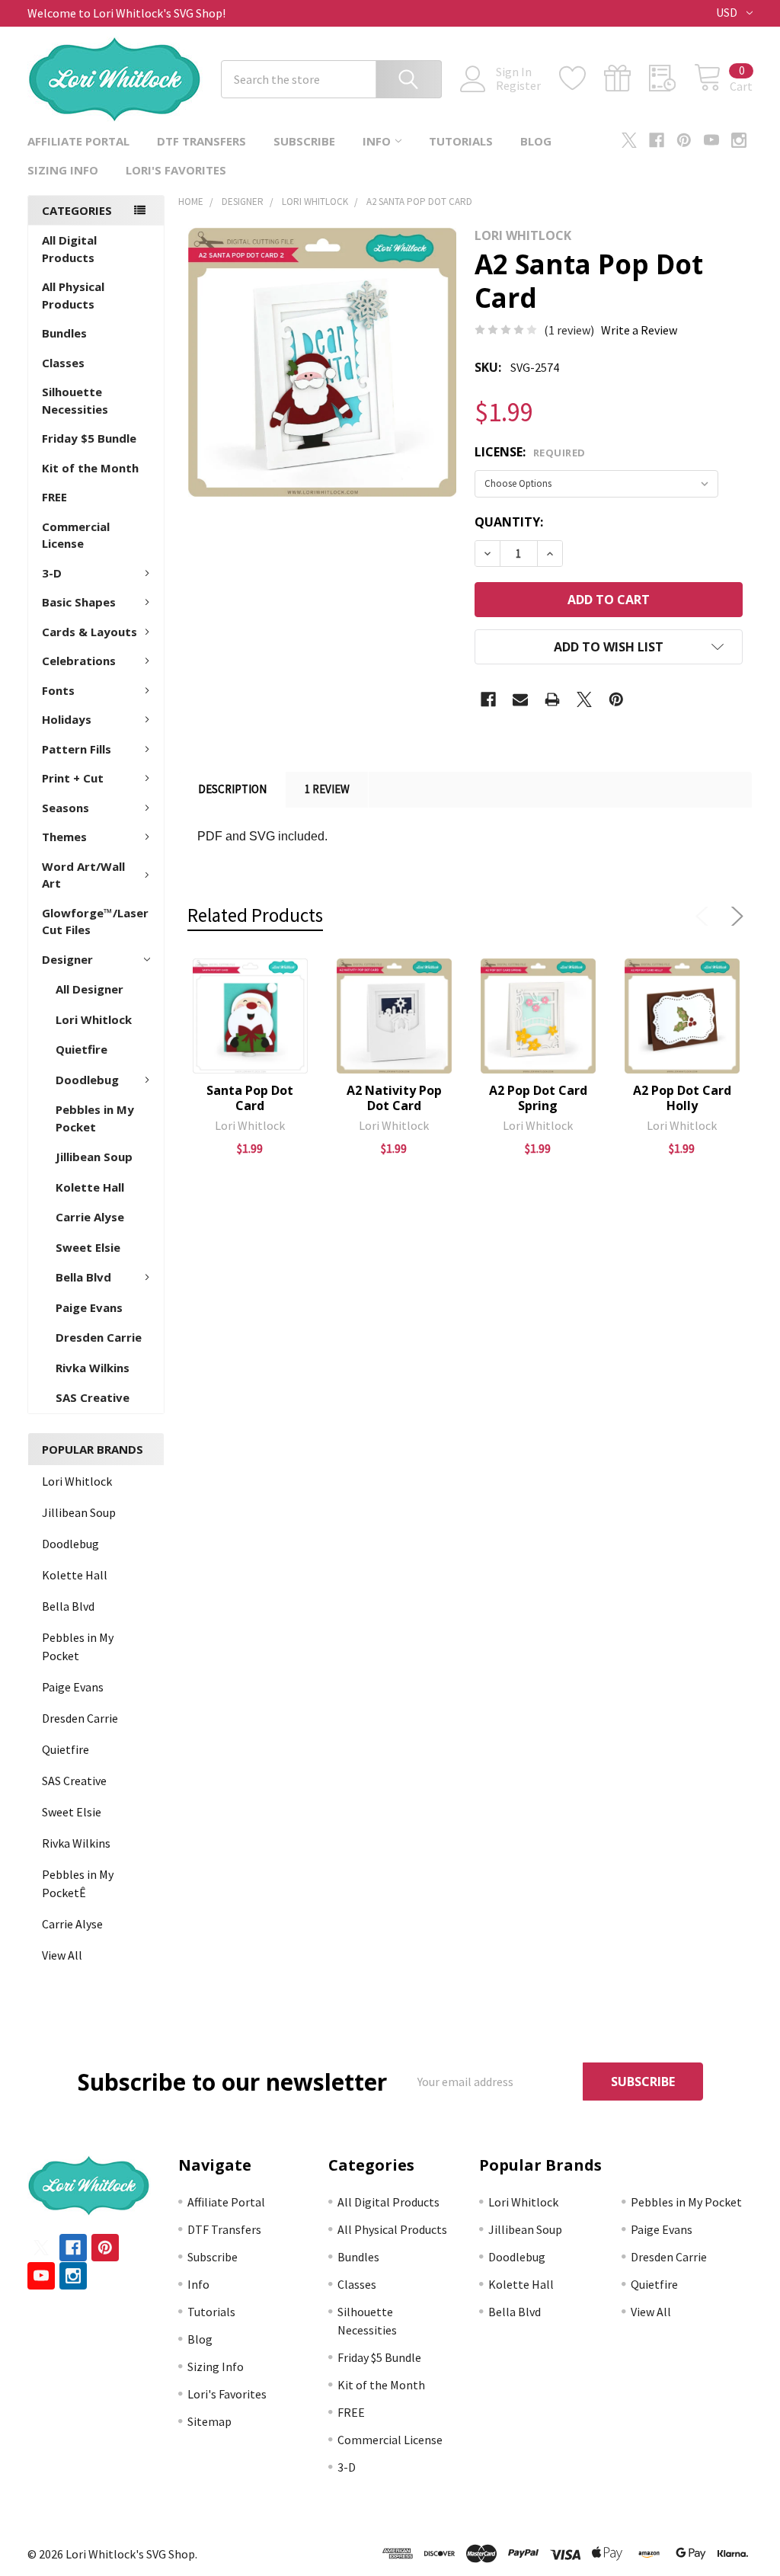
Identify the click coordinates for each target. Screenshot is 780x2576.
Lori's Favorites (176, 170)
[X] (629, 140)
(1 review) (569, 330)
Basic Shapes (79, 602)
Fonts (58, 690)
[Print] (552, 699)
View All (62, 1955)
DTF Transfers (201, 141)
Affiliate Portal (78, 141)
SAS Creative (93, 1397)
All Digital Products (69, 249)
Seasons (66, 808)
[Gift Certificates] (627, 78)
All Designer (90, 989)
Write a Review (639, 330)
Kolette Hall (90, 1187)
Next (734, 917)
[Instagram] (739, 140)
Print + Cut (73, 778)
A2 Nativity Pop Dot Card (394, 1098)
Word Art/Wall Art (83, 875)
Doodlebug (87, 1080)
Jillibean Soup (94, 1157)
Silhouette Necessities (75, 400)
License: (530, 452)
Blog (536, 141)
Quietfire (82, 1049)
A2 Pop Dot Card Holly (682, 1098)
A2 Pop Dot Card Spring (538, 1098)
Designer (67, 959)
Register (518, 85)
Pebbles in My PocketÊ (78, 1883)
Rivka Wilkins (93, 1368)
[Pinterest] (684, 140)
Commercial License (76, 535)
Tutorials (461, 141)
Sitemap (209, 2421)
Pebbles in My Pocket (95, 1118)
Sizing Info (63, 170)
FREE (54, 497)
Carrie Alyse (90, 1217)
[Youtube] (711, 140)
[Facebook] (657, 140)
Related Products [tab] (255, 915)
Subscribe (304, 141)
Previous (705, 917)
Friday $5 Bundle (89, 438)
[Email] (520, 699)
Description (232, 789)
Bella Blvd (83, 1277)
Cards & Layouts (90, 632)
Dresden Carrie (99, 1337)
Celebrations (79, 661)
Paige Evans (89, 1307)
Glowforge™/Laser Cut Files (95, 922)
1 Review (327, 789)
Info (377, 141)
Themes (64, 837)
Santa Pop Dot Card (250, 1098)
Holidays (67, 719)
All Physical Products (73, 295)
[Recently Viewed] (671, 78)
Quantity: (509, 522)
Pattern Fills (77, 749)
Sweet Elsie (88, 1247)
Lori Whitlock (94, 1019)
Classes (63, 363)
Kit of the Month (90, 468)
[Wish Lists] (582, 78)
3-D (52, 573)
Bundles (64, 333)
